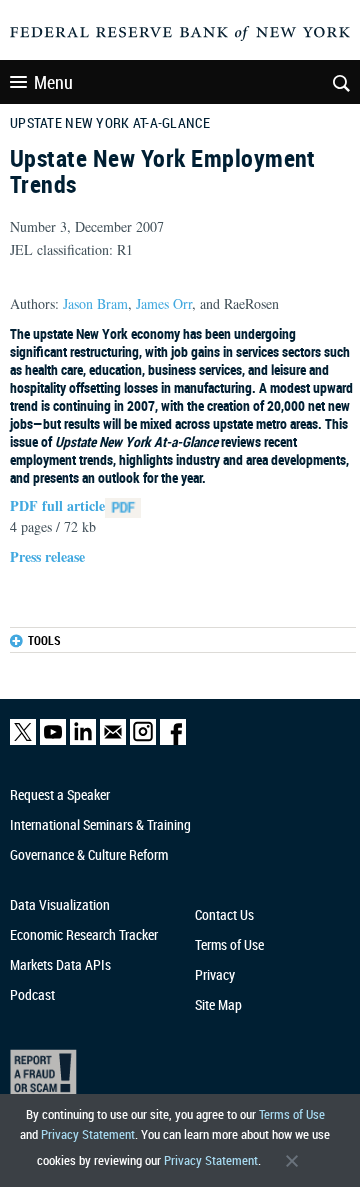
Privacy (215, 974)
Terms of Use (292, 1114)
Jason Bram (95, 303)
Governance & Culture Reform (89, 854)
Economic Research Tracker (84, 934)
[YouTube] (53, 740)
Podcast (32, 994)
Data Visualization (60, 904)
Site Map (218, 1004)
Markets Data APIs (60, 964)
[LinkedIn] (83, 740)
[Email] (113, 740)
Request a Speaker (60, 794)
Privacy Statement (88, 1134)
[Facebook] (173, 740)
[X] (23, 740)
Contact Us (224, 914)
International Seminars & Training (100, 824)
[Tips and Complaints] (172, 1076)
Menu (53, 82)
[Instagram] (143, 740)
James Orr (164, 303)
